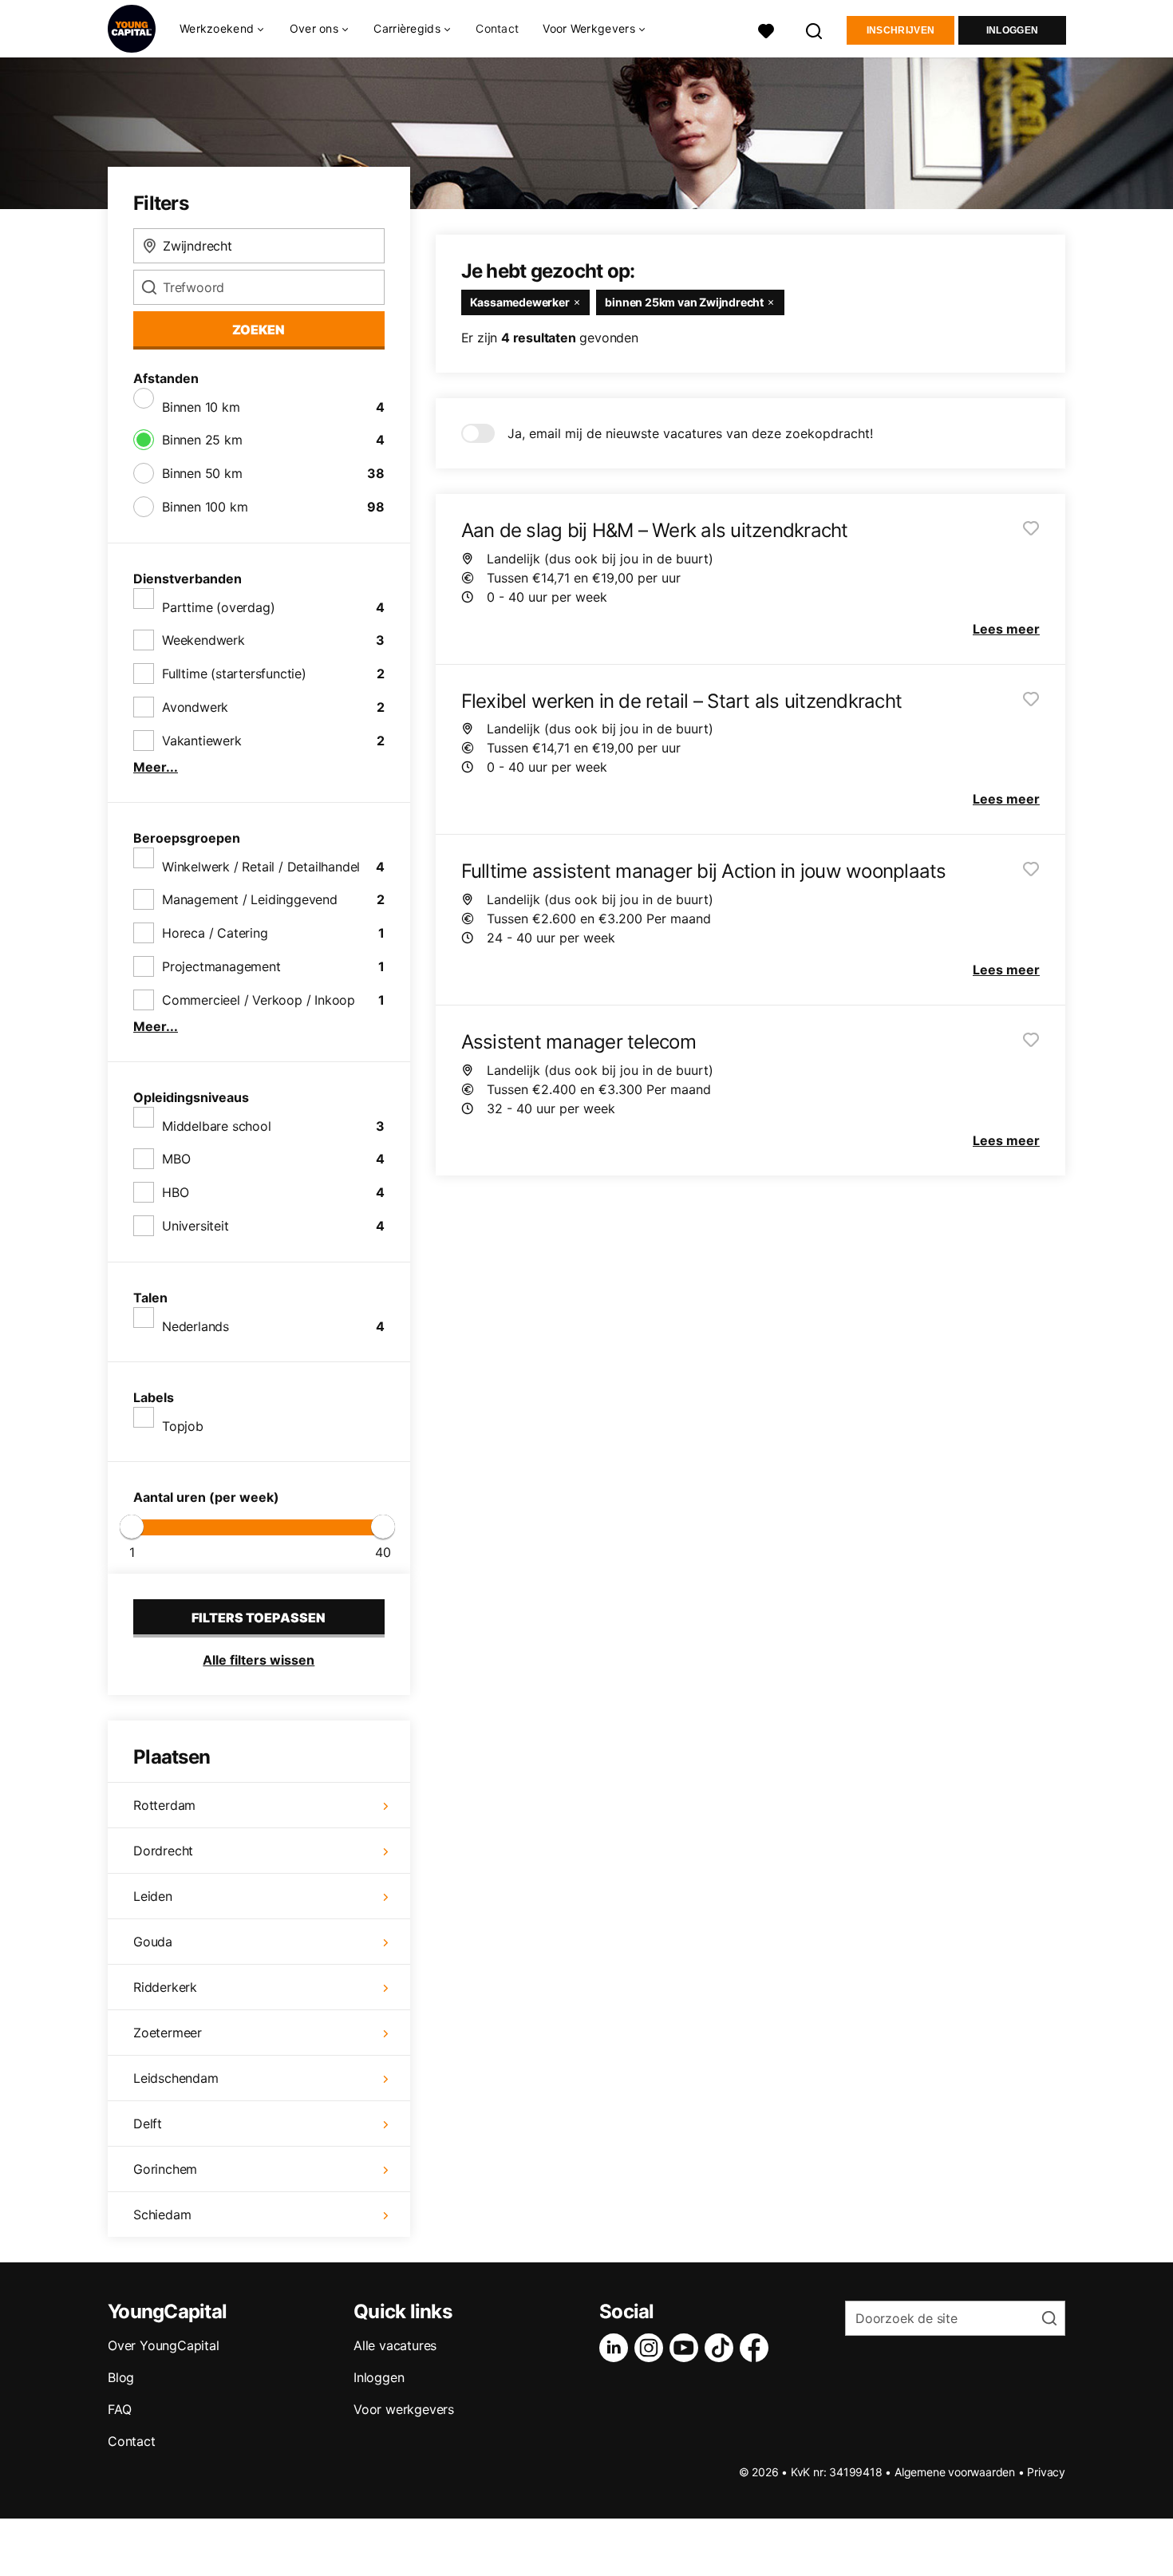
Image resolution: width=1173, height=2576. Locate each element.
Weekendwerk (203, 640)
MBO (176, 1159)
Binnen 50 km (202, 473)
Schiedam (162, 2214)
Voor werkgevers (404, 2409)
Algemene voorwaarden (955, 2472)
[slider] (132, 1527)
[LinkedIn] (617, 2348)
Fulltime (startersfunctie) (234, 674)
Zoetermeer (168, 2033)
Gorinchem (165, 2169)
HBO (175, 1192)
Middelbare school (217, 1126)
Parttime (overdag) (218, 607)
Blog (121, 2377)
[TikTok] (722, 2348)
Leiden (153, 1896)
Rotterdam (164, 1805)
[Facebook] (757, 2348)
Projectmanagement (221, 966)
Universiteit (195, 1226)
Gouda (153, 1942)
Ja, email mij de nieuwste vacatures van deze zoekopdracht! (690, 433)
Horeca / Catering (215, 933)
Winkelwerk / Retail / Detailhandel (261, 867)
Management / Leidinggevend (250, 899)
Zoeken (259, 330)
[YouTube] (687, 2348)
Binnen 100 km (205, 507)
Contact (497, 28)
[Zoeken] (815, 29)
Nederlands (195, 1326)
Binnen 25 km (202, 440)
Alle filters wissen (259, 1660)
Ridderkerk (165, 1987)
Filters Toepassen (259, 1618)
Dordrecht (163, 1851)
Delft (148, 2124)
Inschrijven (900, 30)
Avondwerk (195, 707)
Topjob (183, 1426)
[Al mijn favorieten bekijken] (766, 29)
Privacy (1046, 2472)
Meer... (156, 767)
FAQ (119, 2409)
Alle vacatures (395, 2345)
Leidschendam (176, 2078)
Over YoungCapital (164, 2345)
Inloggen (1012, 30)
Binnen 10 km (201, 407)
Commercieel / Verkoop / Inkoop (259, 1000)
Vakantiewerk (202, 741)
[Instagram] (652, 2348)
